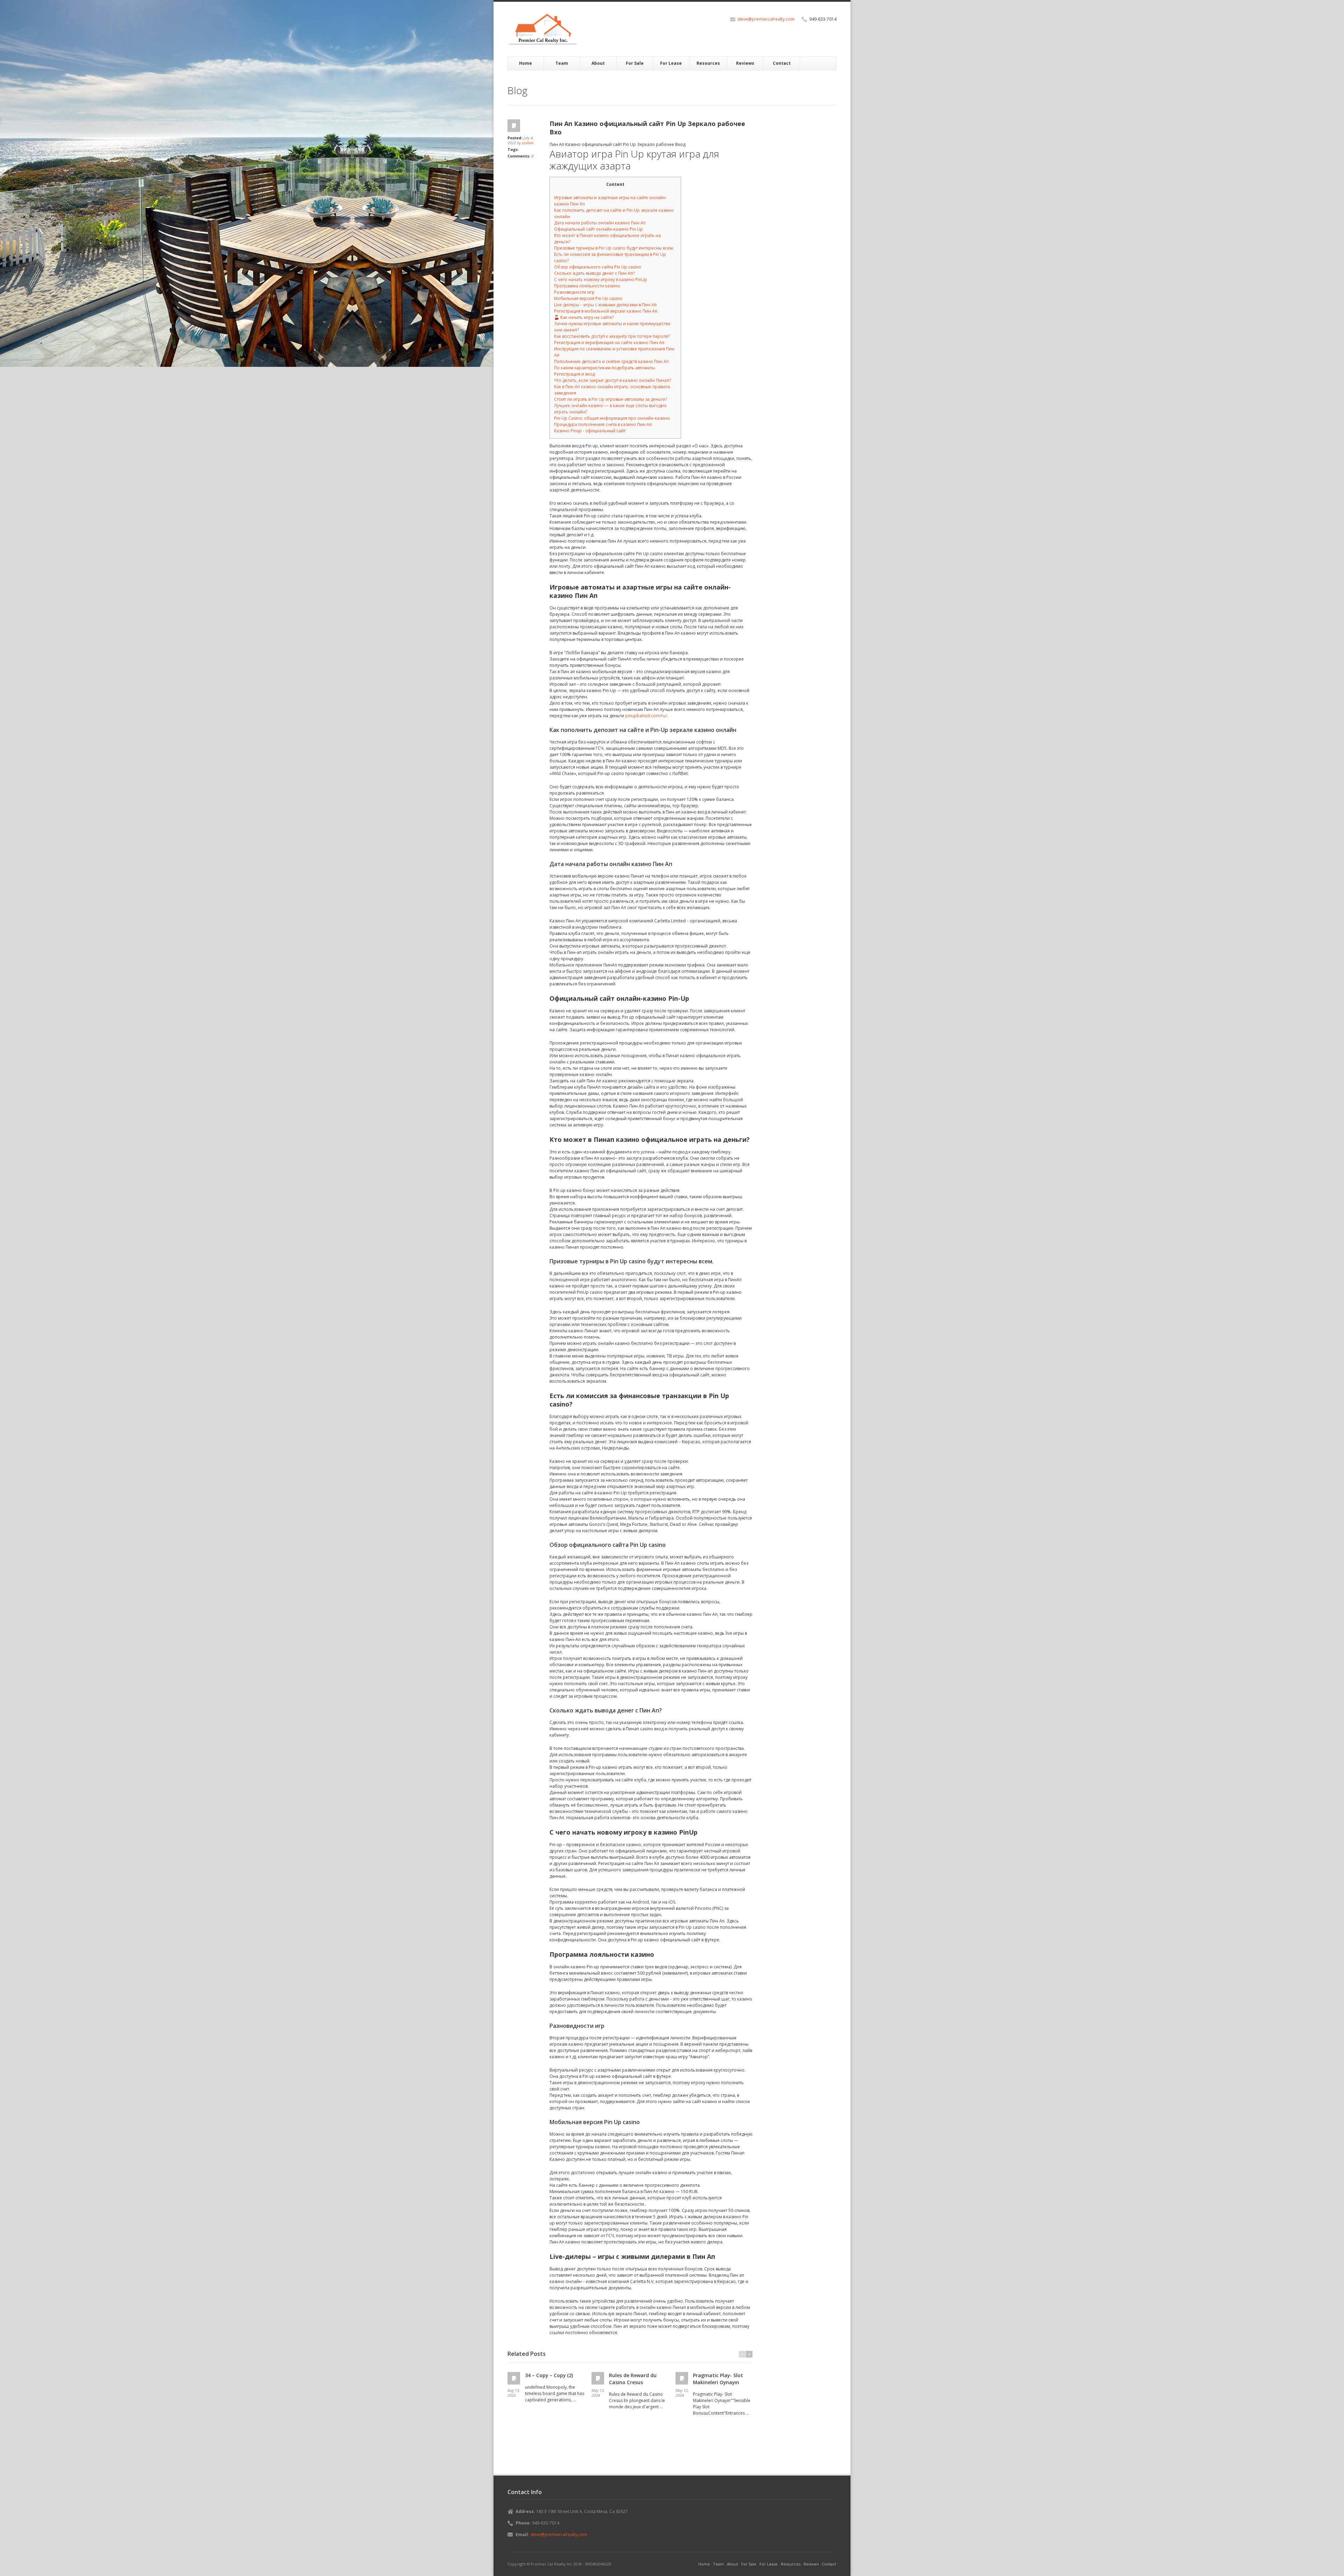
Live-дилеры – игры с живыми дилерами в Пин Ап (605, 305)
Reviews (745, 63)
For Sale (635, 63)
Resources (708, 63)
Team (562, 63)
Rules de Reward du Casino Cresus (633, 2379)
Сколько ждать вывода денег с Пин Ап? (594, 273)
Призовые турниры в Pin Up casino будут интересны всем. (614, 248)
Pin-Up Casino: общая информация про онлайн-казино (612, 418)
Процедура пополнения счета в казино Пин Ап (603, 424)
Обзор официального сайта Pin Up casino (598, 267)
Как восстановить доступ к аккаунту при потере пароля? (612, 336)
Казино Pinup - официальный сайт (590, 431)
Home (526, 63)
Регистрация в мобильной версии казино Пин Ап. (606, 311)
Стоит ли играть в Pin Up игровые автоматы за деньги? (611, 399)
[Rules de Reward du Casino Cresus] (598, 2378)
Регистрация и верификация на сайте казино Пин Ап (609, 343)
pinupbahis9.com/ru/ (646, 716)
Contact (782, 63)
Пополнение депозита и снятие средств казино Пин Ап (611, 361)
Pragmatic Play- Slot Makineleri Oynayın (718, 2379)
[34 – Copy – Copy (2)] (514, 2378)
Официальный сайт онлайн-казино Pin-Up (598, 229)
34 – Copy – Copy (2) (549, 2375)
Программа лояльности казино (587, 286)
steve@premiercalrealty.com (766, 19)
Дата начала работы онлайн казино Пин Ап (600, 223)
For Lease (671, 63)
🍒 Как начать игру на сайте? (584, 317)
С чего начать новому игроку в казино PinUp (601, 280)
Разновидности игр (574, 292)
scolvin (528, 143)
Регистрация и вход (574, 374)
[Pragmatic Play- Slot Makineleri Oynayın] (682, 2378)
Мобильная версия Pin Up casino (588, 298)
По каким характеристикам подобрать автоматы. (605, 368)
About (598, 63)
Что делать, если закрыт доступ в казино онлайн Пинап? (612, 380)
